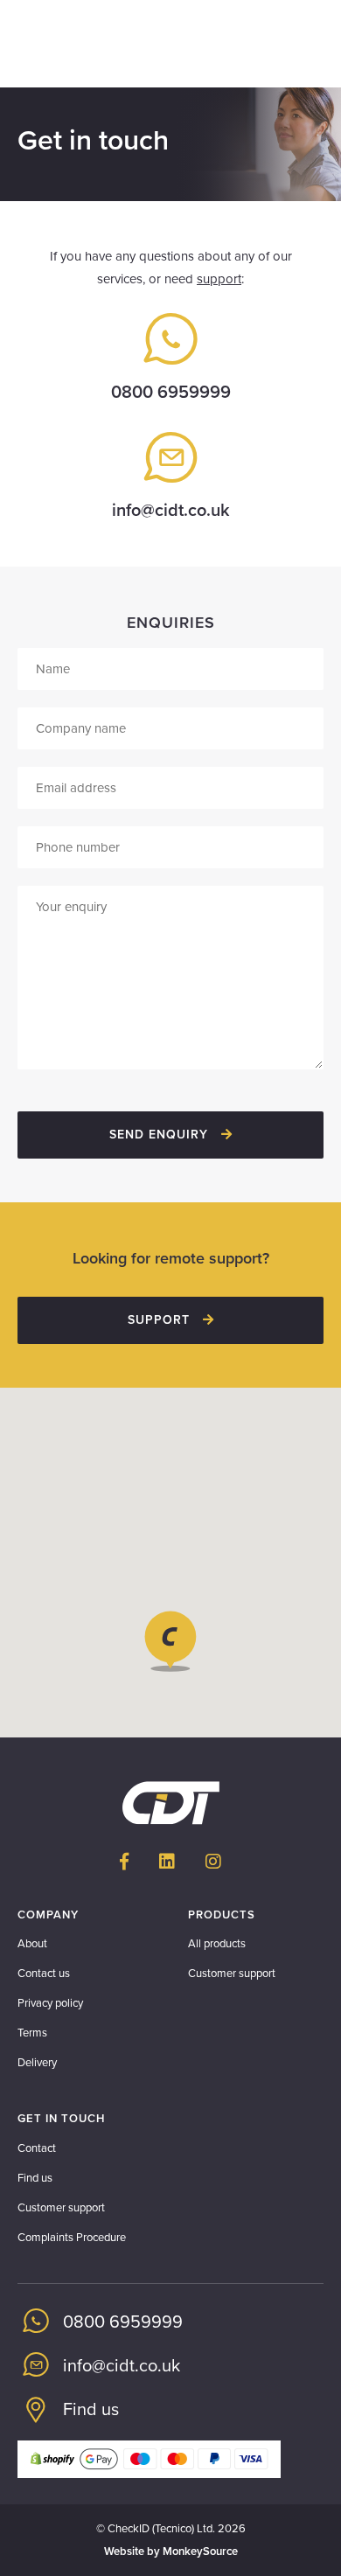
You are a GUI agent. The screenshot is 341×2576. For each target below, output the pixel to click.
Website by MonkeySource (171, 2552)
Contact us (44, 1974)
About (32, 1944)
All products (217, 1944)
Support (161, 1320)
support (219, 279)
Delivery (37, 2063)
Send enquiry (161, 1135)
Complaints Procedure (72, 2238)
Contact (37, 2148)
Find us (35, 2178)
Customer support (232, 1974)
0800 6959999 (171, 393)
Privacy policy (50, 2003)
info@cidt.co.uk (171, 511)
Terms (32, 2033)
